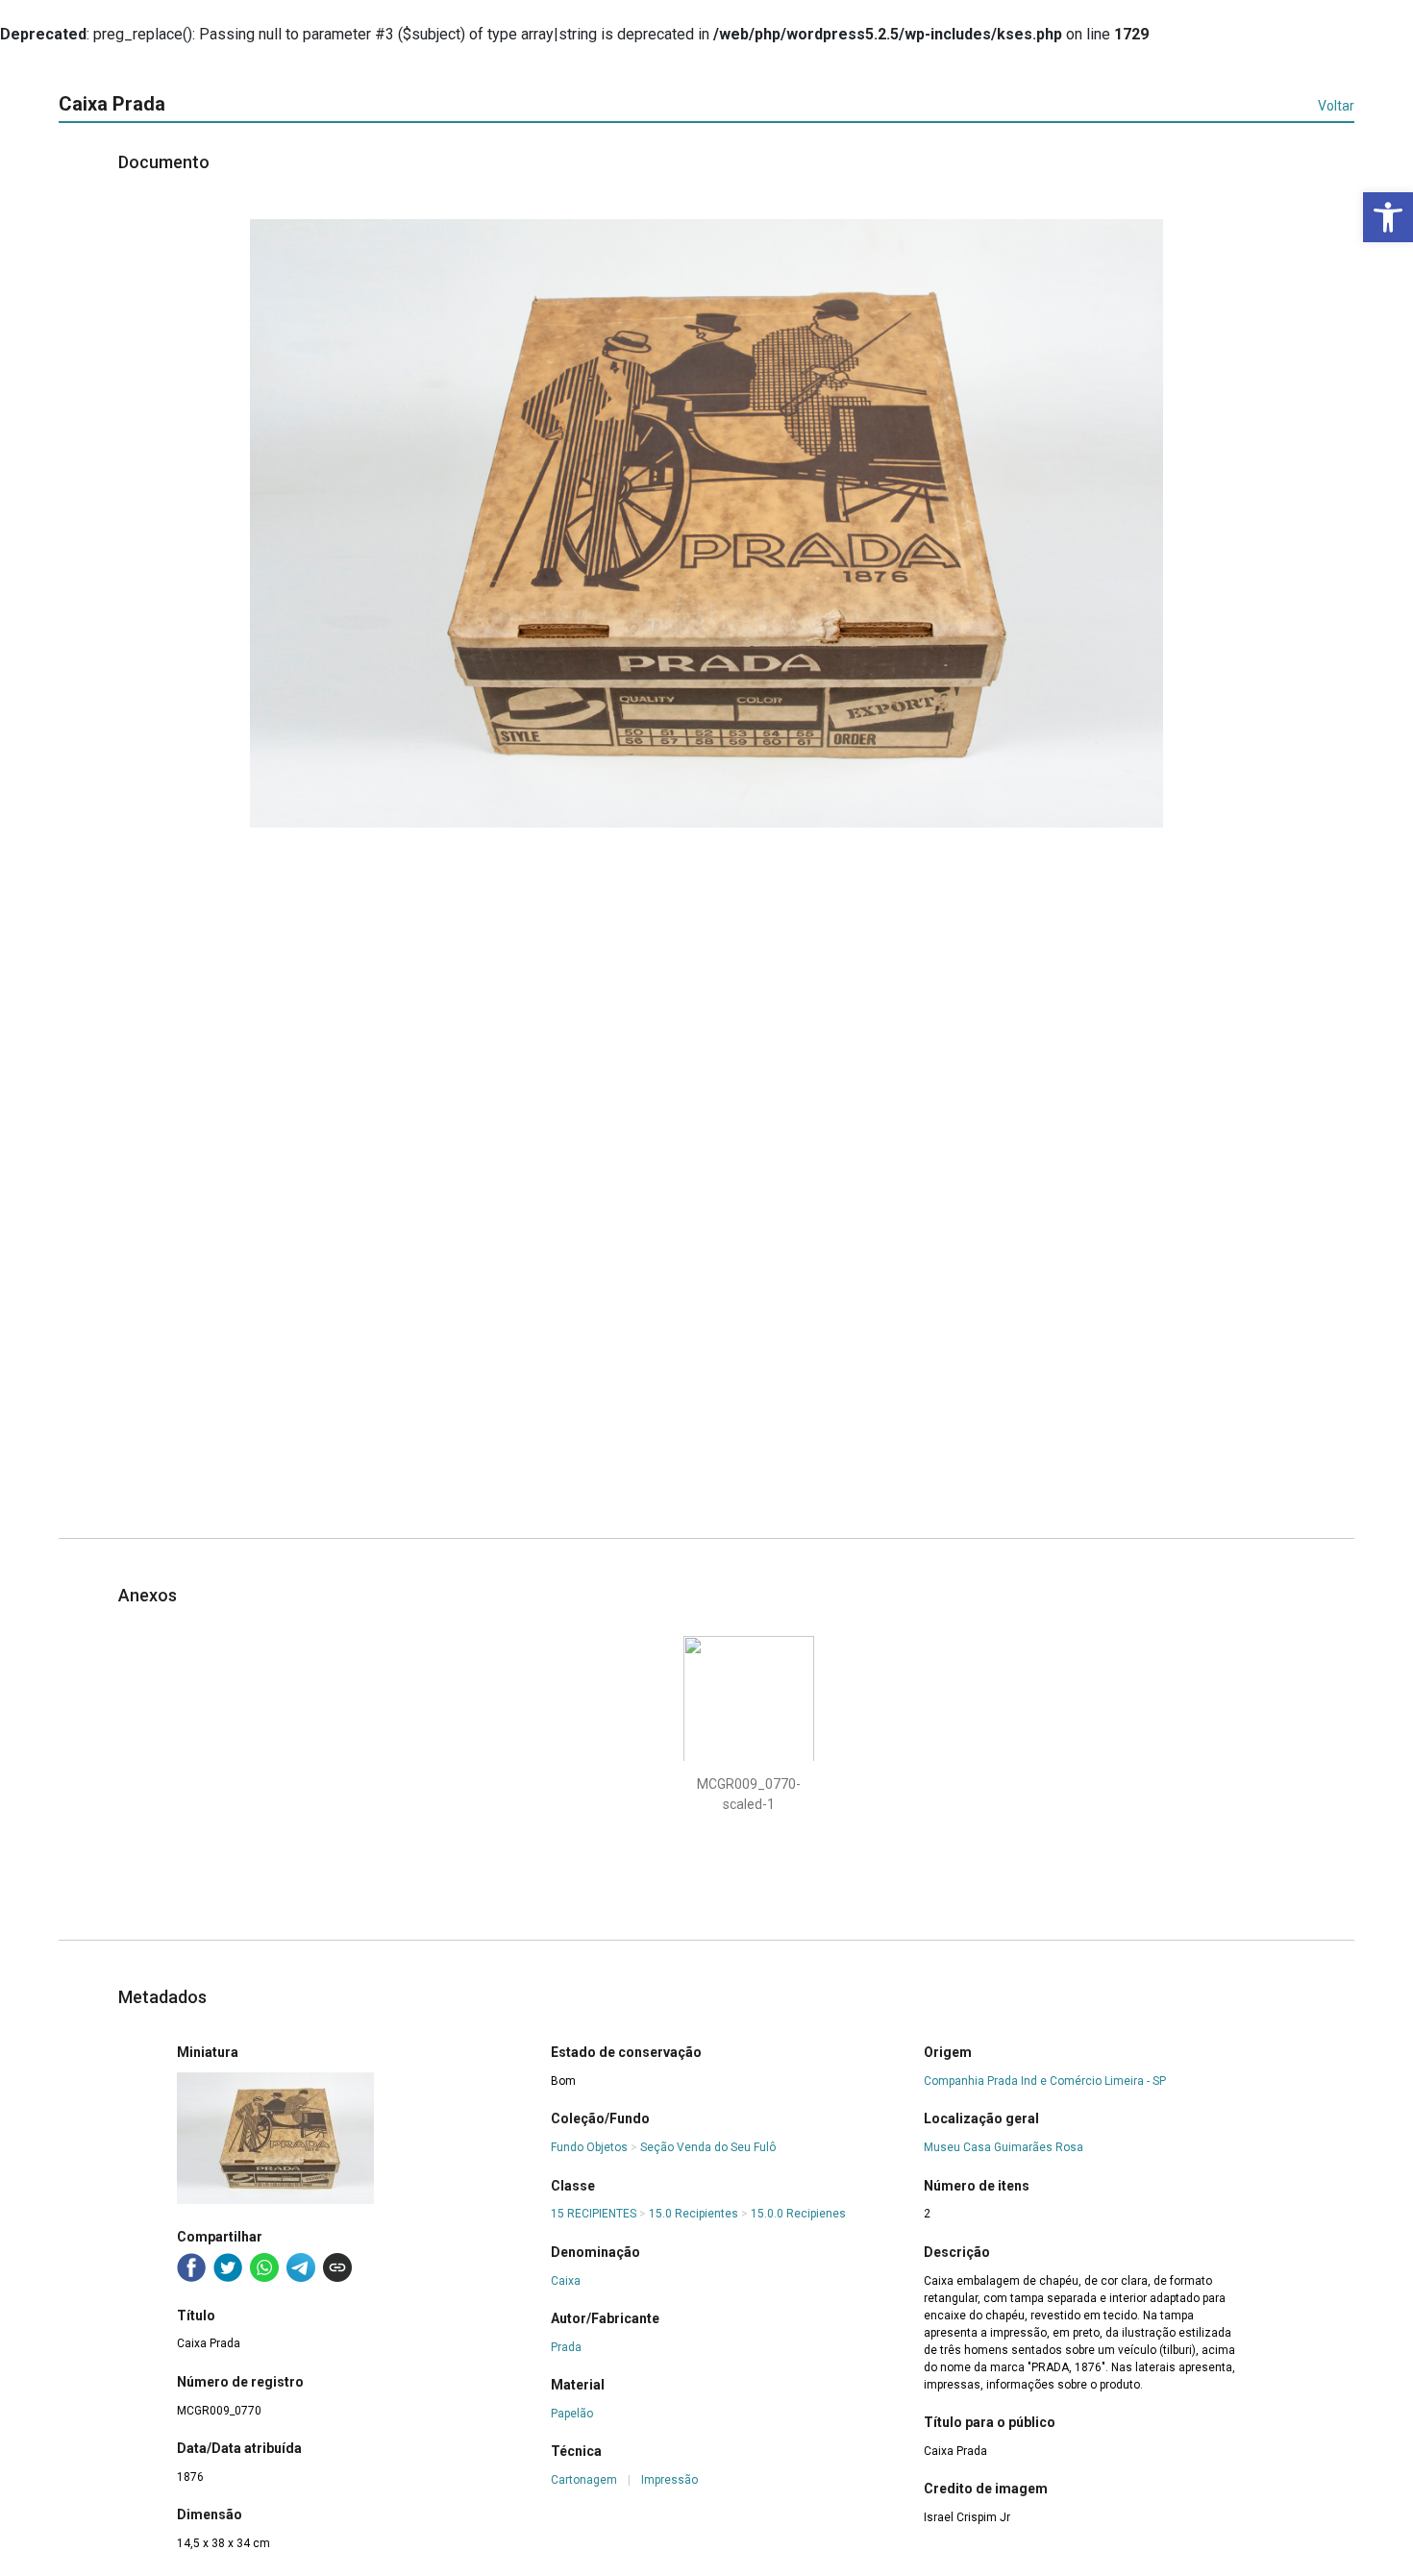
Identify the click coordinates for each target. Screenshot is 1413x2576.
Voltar (1336, 106)
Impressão (669, 2480)
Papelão (572, 2414)
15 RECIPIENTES (594, 2214)
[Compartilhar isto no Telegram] (301, 2267)
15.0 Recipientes (694, 2214)
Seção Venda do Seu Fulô (708, 2147)
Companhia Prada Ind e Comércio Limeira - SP (1045, 2081)
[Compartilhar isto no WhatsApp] (264, 2267)
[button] (1388, 217)
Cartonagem (584, 2480)
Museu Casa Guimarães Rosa (1004, 2147)
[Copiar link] (337, 2267)
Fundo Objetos (589, 2147)
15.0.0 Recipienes (798, 2214)
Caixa (566, 2281)
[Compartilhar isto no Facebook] (191, 2267)
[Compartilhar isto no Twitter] (228, 2267)
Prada (566, 2347)
